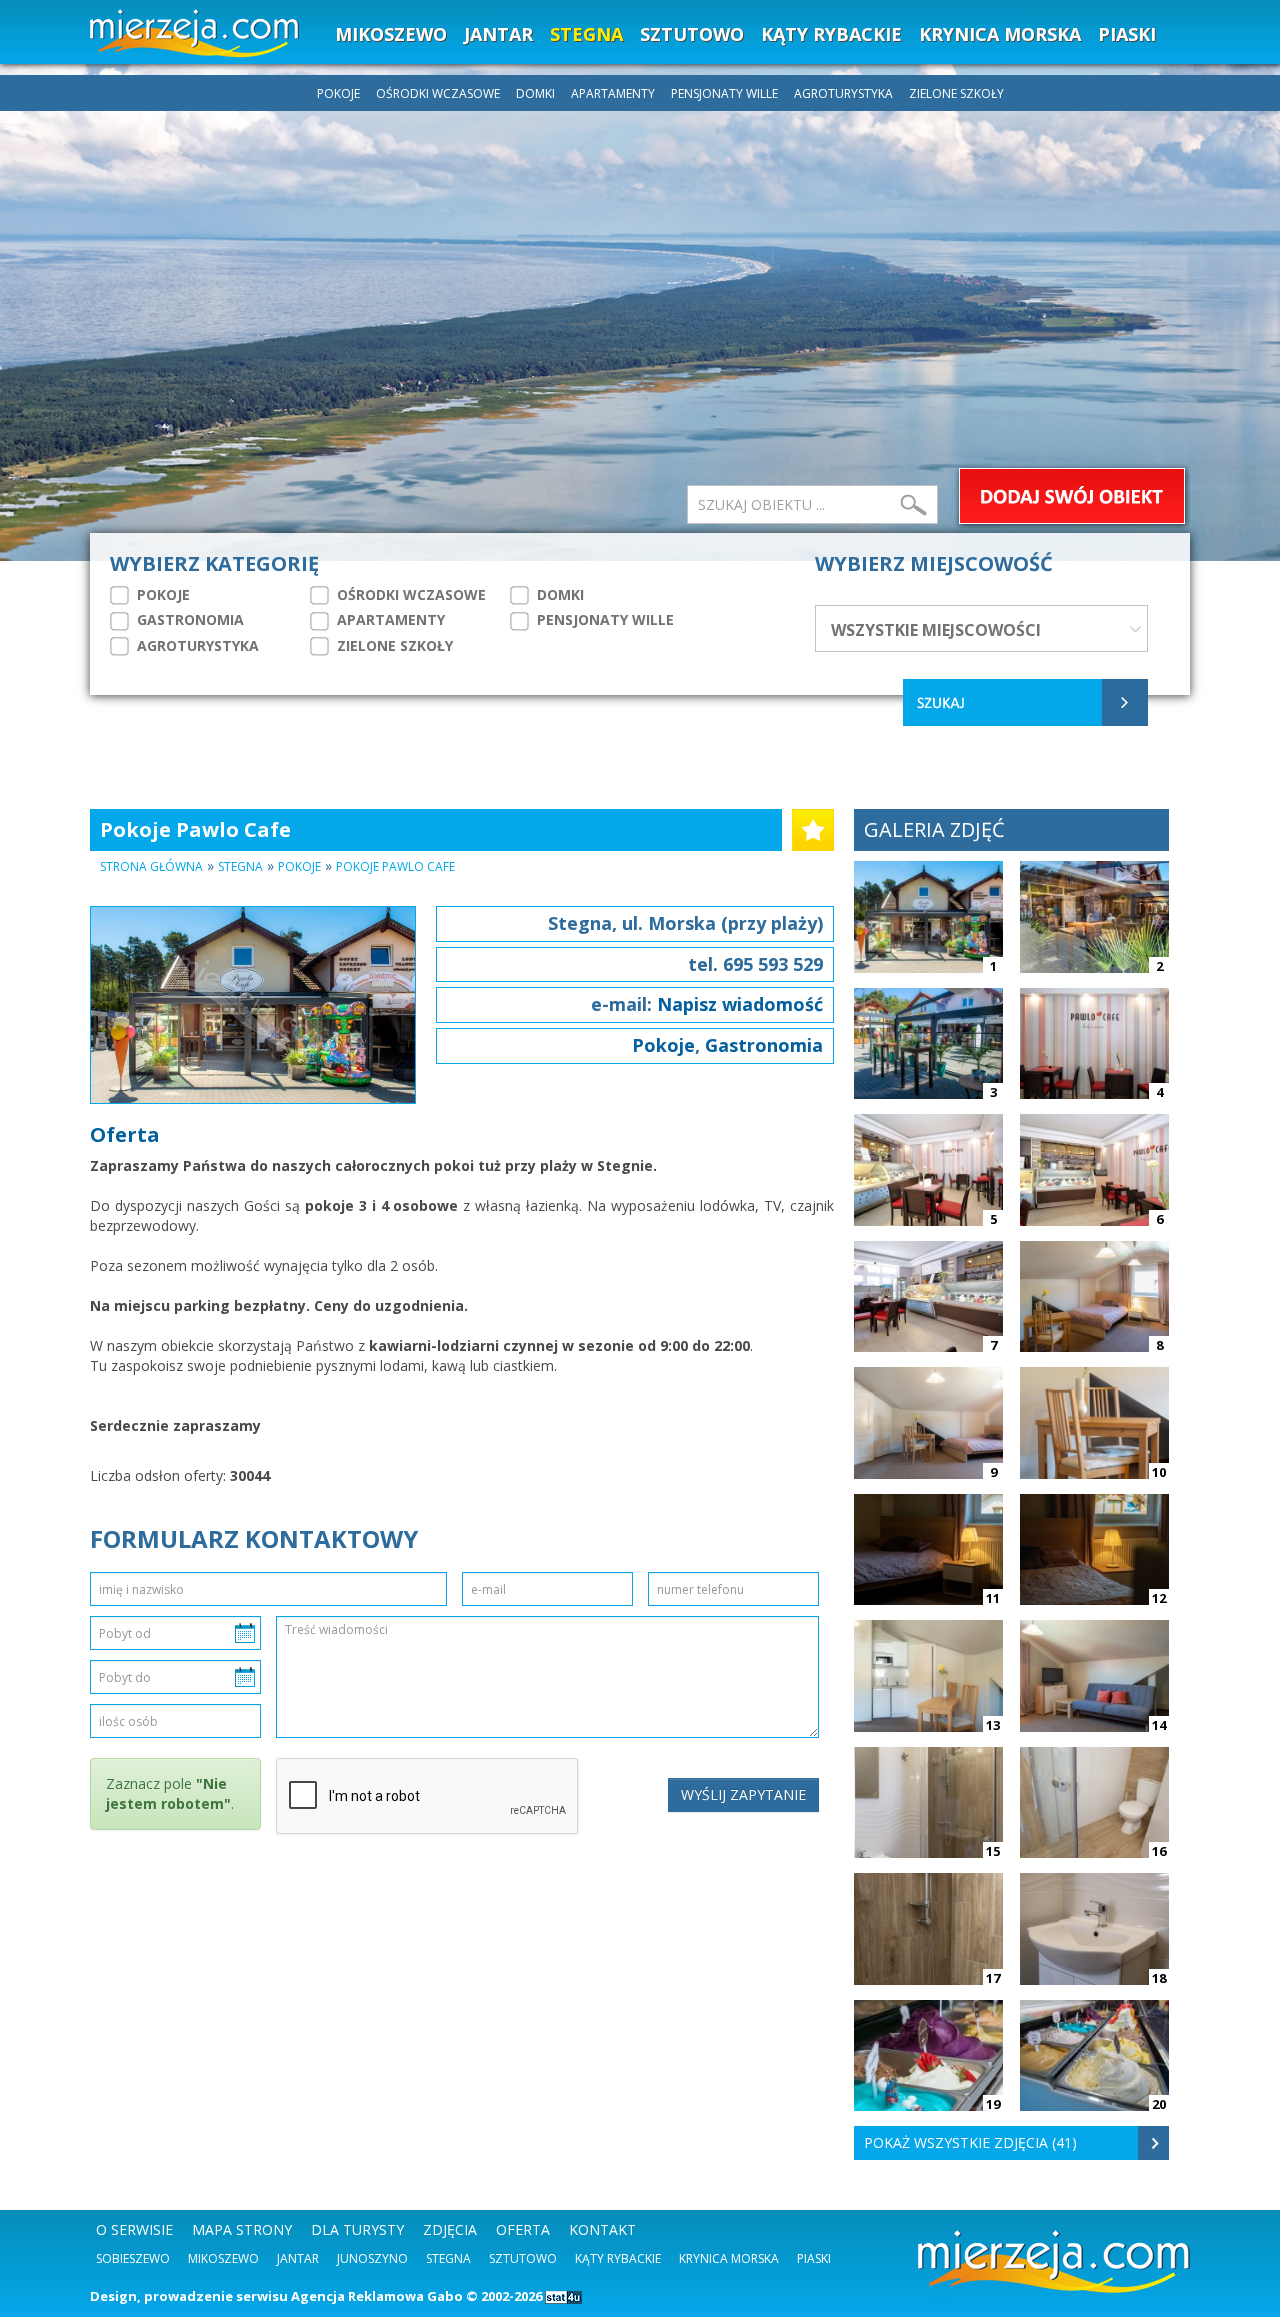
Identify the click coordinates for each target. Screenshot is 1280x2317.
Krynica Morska (729, 2258)
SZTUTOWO (692, 34)
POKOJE (338, 93)
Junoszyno (372, 2258)
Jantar (298, 2258)
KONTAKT (602, 2229)
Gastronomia (764, 1045)
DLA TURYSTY (357, 2229)
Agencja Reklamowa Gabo (377, 2296)
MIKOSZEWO (391, 34)
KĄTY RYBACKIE (831, 34)
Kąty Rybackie (618, 2258)
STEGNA (586, 34)
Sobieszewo (133, 2258)
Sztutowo (523, 2258)
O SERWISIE (134, 2229)
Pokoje (299, 866)
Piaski (814, 2258)
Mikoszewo (223, 2258)
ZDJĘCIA (450, 2229)
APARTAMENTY (613, 93)
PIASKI (1127, 34)
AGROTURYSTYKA (843, 93)
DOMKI (535, 93)
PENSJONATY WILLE (724, 93)
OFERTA (523, 2229)
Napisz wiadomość (740, 1004)
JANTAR (498, 34)
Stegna (240, 866)
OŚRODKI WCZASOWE (438, 93)
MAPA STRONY (242, 2229)
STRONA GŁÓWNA (151, 866)
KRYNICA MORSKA (1000, 34)
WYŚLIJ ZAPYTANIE (743, 1794)
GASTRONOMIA (188, 619)
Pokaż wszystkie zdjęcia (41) (970, 2142)
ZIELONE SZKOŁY (956, 93)
